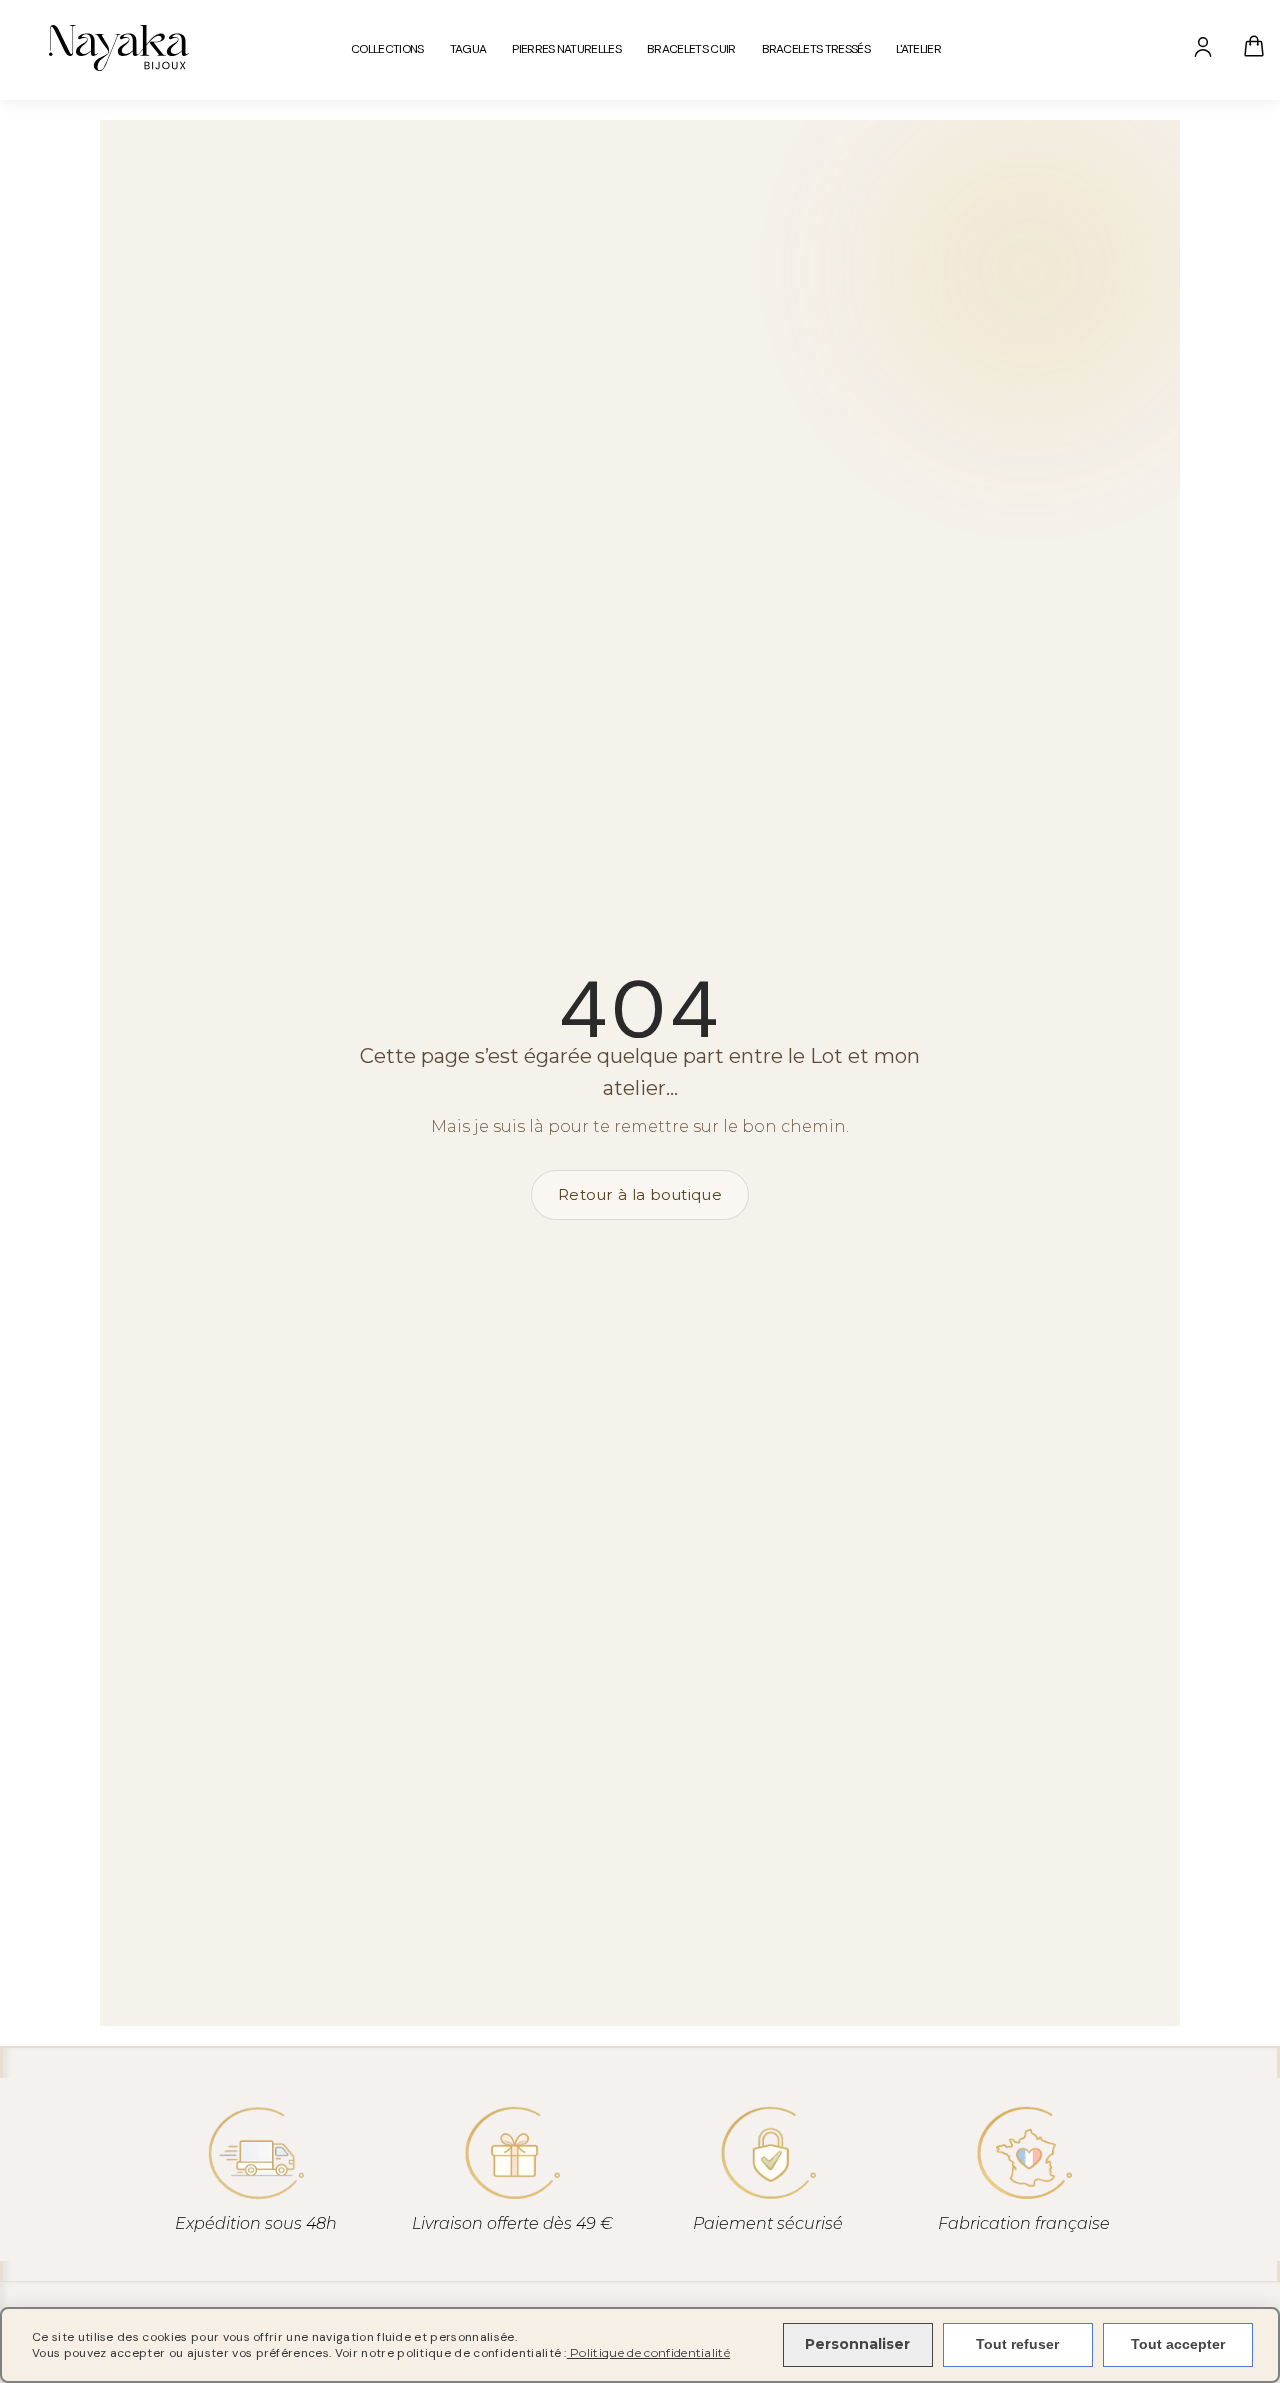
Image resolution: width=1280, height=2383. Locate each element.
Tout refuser (1017, 2344)
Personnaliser (857, 2344)
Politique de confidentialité (648, 2352)
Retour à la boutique (640, 1194)
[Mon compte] (1203, 46)
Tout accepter (1178, 2344)
